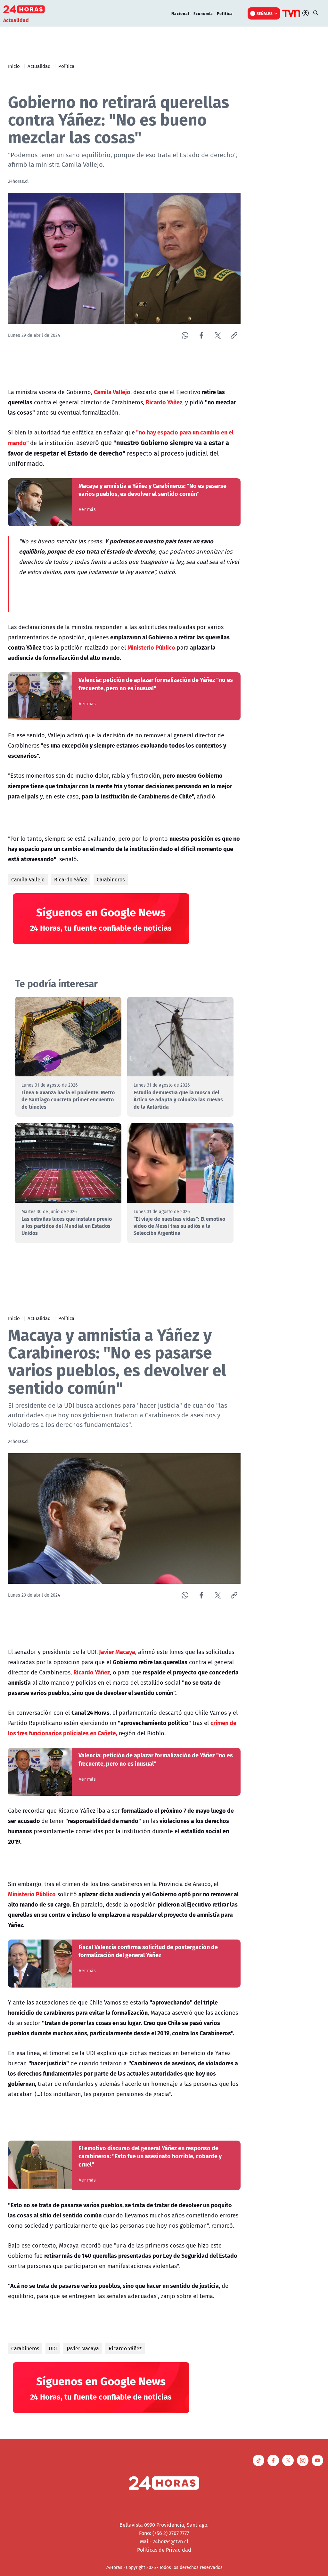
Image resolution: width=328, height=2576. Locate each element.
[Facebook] (201, 335)
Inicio (14, 66)
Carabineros (111, 879)
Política (225, 13)
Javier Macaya (83, 2348)
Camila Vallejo (28, 879)
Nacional (180, 13)
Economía (203, 13)
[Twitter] (218, 335)
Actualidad (39, 66)
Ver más (87, 509)
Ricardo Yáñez (71, 879)
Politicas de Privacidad (164, 2550)
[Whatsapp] (185, 335)
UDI (53, 2348)
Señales (265, 13)
